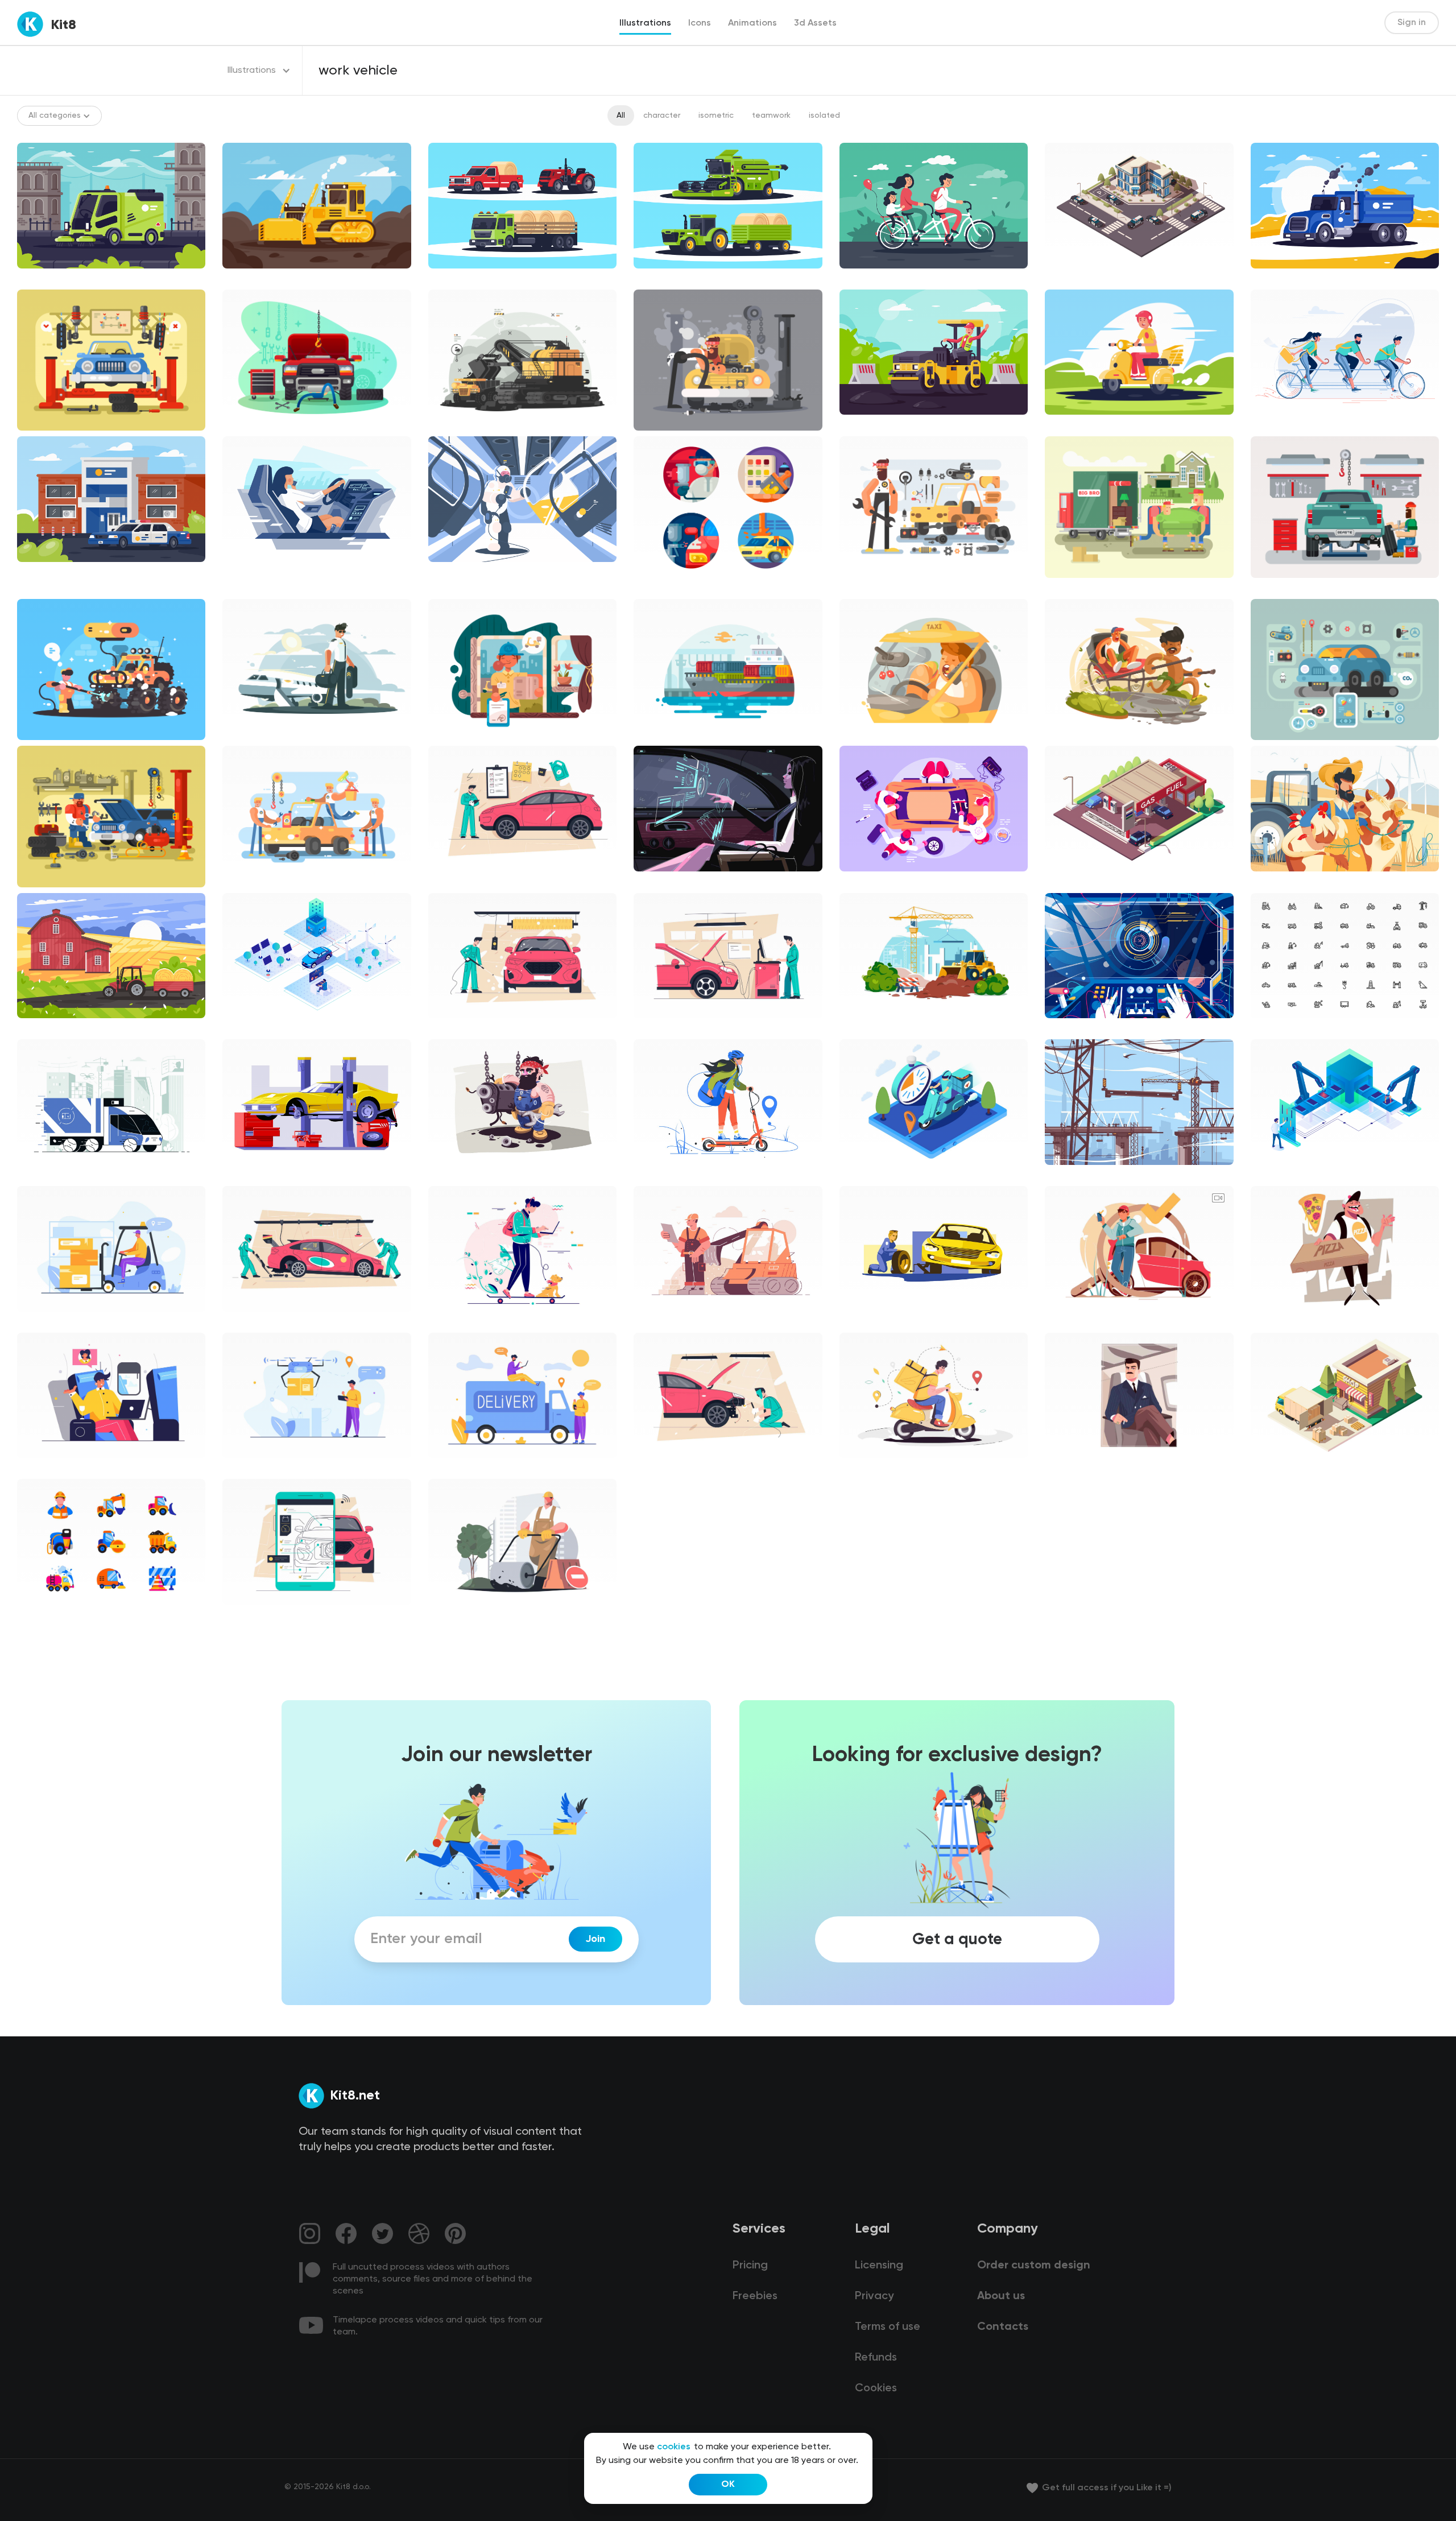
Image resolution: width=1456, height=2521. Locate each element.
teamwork (771, 115)
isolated (824, 115)
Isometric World (1084, 278)
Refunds (876, 2358)
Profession (458, 1614)
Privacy (874, 2296)
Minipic (39, 1614)
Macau (39, 1321)
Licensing (879, 2266)
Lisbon (38, 1175)
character (662, 115)
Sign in (1412, 23)
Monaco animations (1092, 1321)
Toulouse (660, 1321)
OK (728, 2485)
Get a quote (957, 1939)
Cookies (876, 2388)
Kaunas (40, 1468)
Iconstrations (668, 588)
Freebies (755, 2296)
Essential (1277, 1028)
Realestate (871, 1028)
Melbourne (458, 1321)
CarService (459, 881)
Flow (1268, 1321)
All (621, 115)
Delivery (864, 1468)
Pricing (750, 2266)
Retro (1065, 1468)
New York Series (673, 1175)
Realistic (659, 881)
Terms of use (888, 2327)
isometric (716, 115)
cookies (674, 2447)
